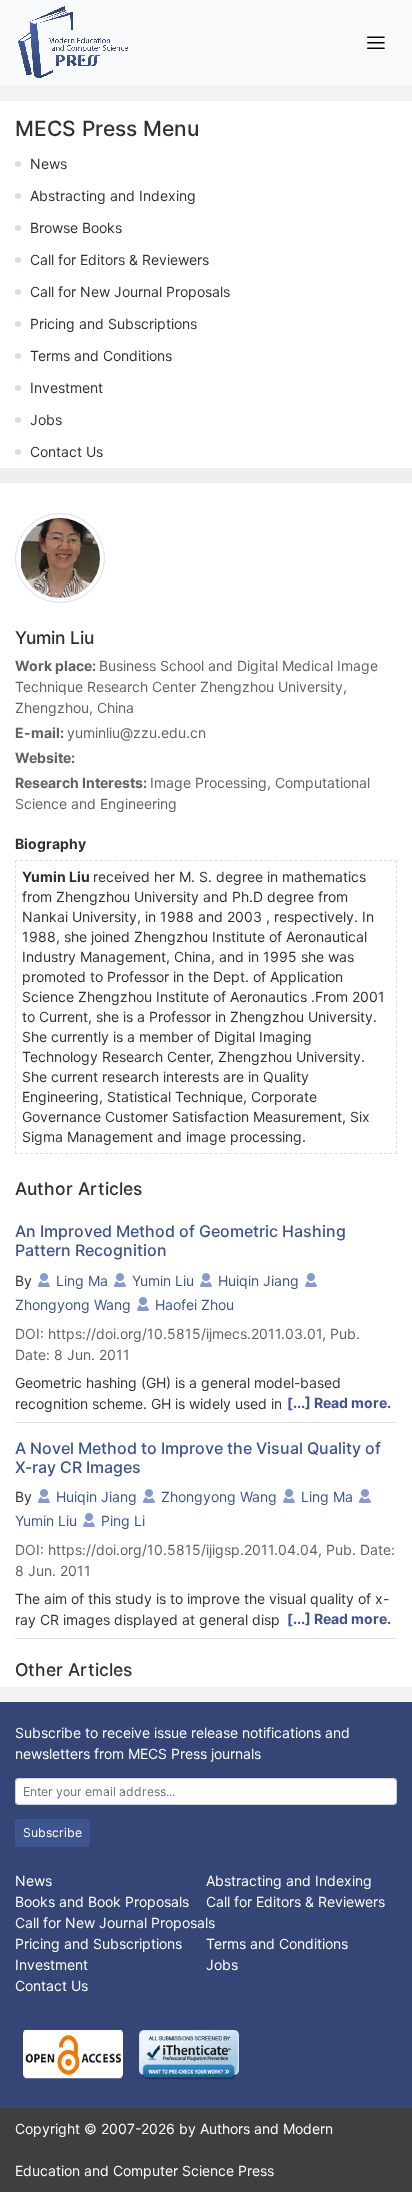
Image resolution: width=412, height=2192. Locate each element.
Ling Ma (82, 1280)
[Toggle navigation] (375, 42)
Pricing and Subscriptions (113, 323)
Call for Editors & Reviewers (119, 259)
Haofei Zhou (194, 1304)
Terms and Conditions (101, 355)
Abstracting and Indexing (113, 195)
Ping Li (123, 1520)
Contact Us (66, 451)
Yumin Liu (163, 1280)
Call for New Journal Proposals (130, 291)
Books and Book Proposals (102, 1901)
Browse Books (76, 227)
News (48, 163)
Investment (66, 387)
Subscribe (52, 1832)
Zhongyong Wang (73, 1304)
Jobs (46, 419)
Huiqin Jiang (258, 1280)
